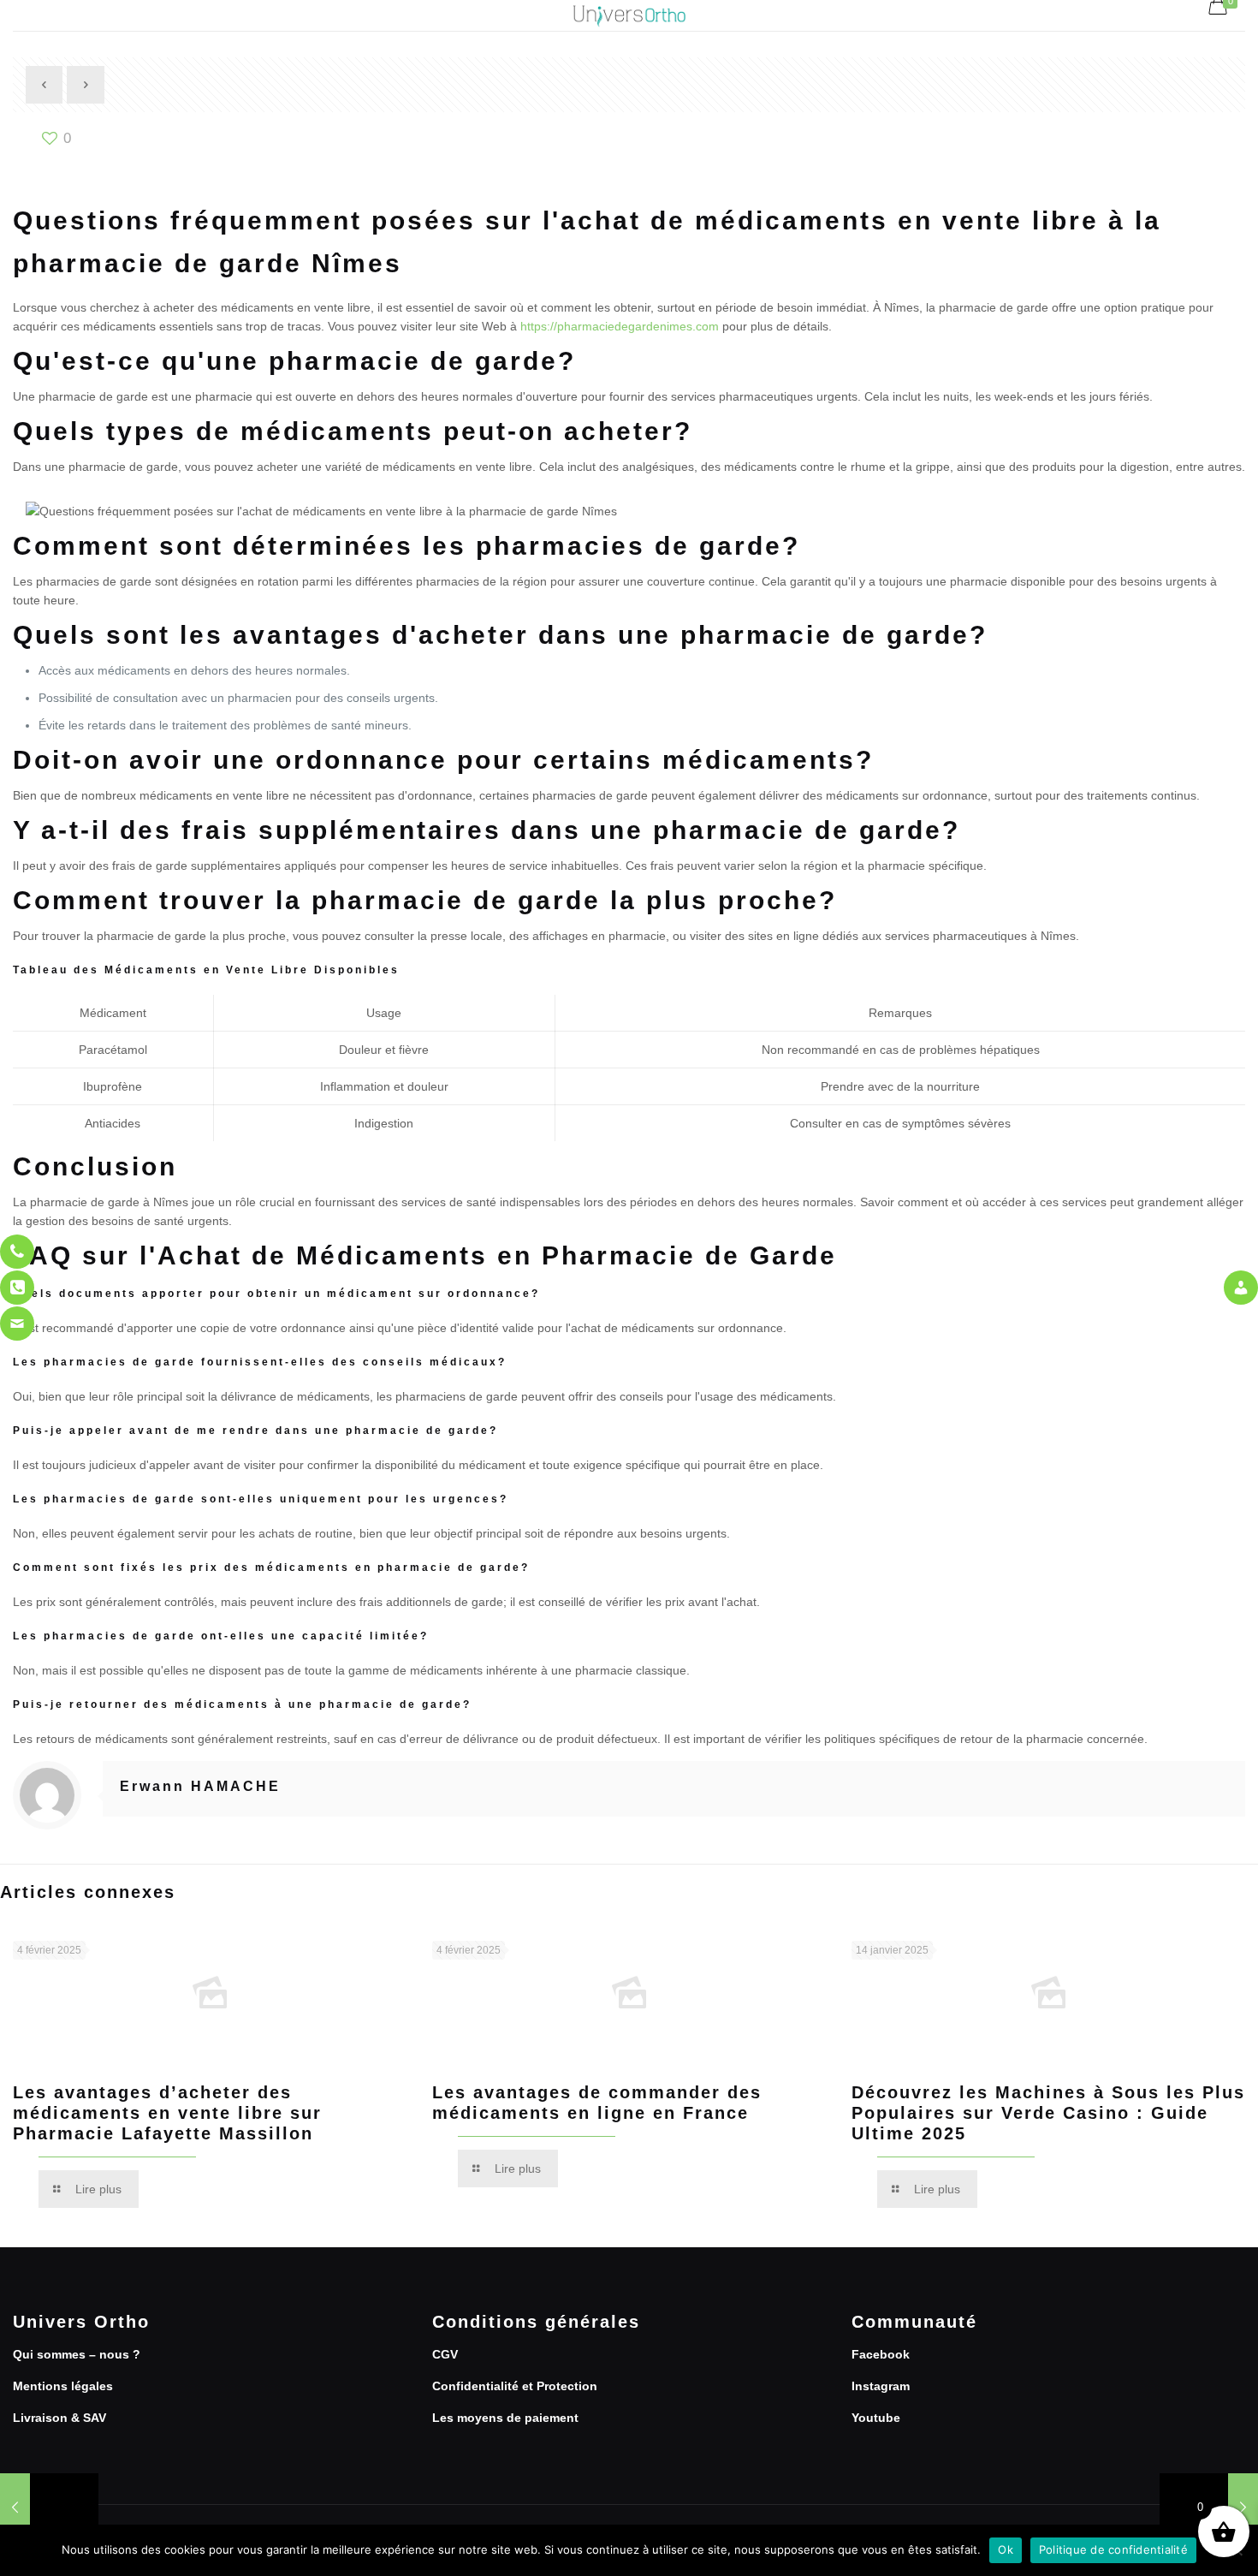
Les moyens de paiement (505, 2418)
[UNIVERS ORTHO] (629, 15)
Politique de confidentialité (1113, 2549)
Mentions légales (63, 2386)
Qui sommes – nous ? (77, 2354)
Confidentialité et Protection (515, 2386)
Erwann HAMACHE (200, 1786)
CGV (445, 2354)
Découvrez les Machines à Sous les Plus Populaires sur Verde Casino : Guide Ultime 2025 (1048, 2113)
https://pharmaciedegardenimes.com (620, 326)
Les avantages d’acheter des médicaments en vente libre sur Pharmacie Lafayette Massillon (167, 2113)
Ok (1006, 2549)
